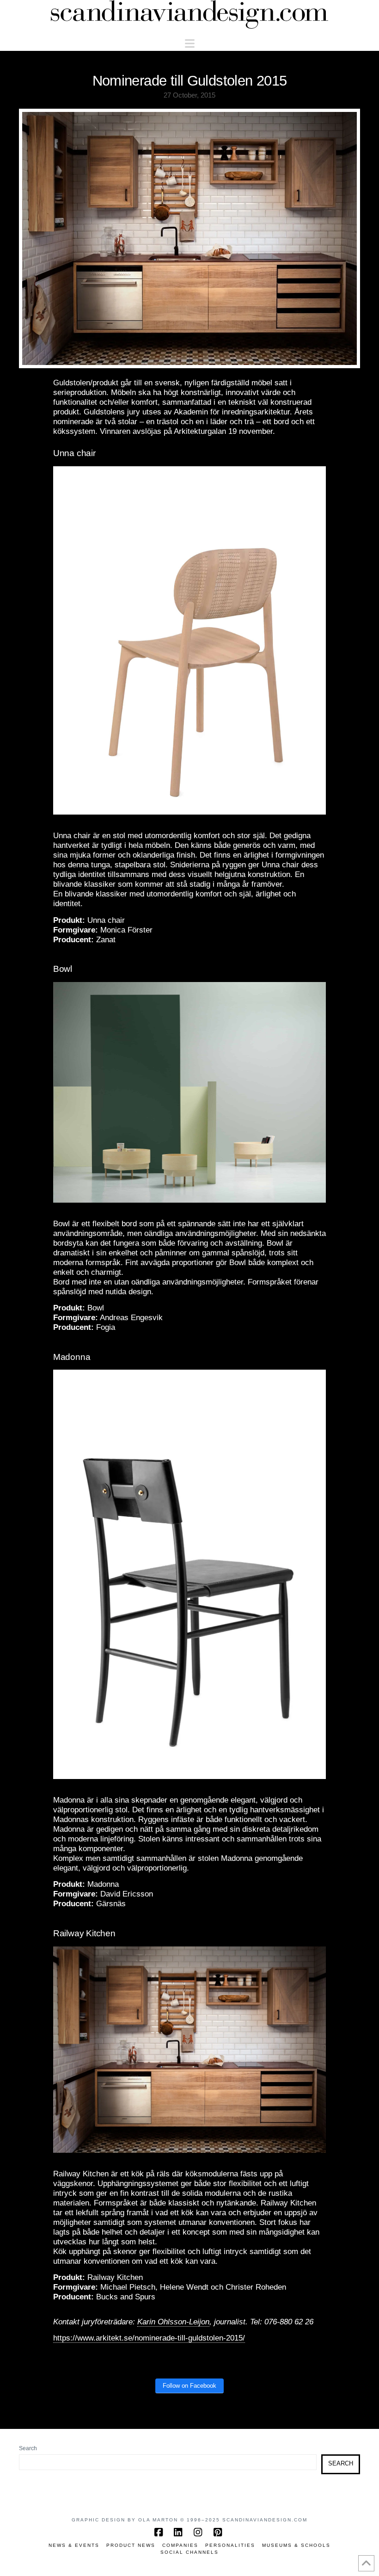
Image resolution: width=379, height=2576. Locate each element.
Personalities (230, 2545)
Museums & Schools (296, 2545)
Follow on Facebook (189, 2386)
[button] (190, 44)
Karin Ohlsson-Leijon (173, 2322)
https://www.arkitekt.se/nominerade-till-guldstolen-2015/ (149, 2338)
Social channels (189, 2552)
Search (28, 2448)
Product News (131, 2545)
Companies (180, 2545)
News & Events (74, 2545)
